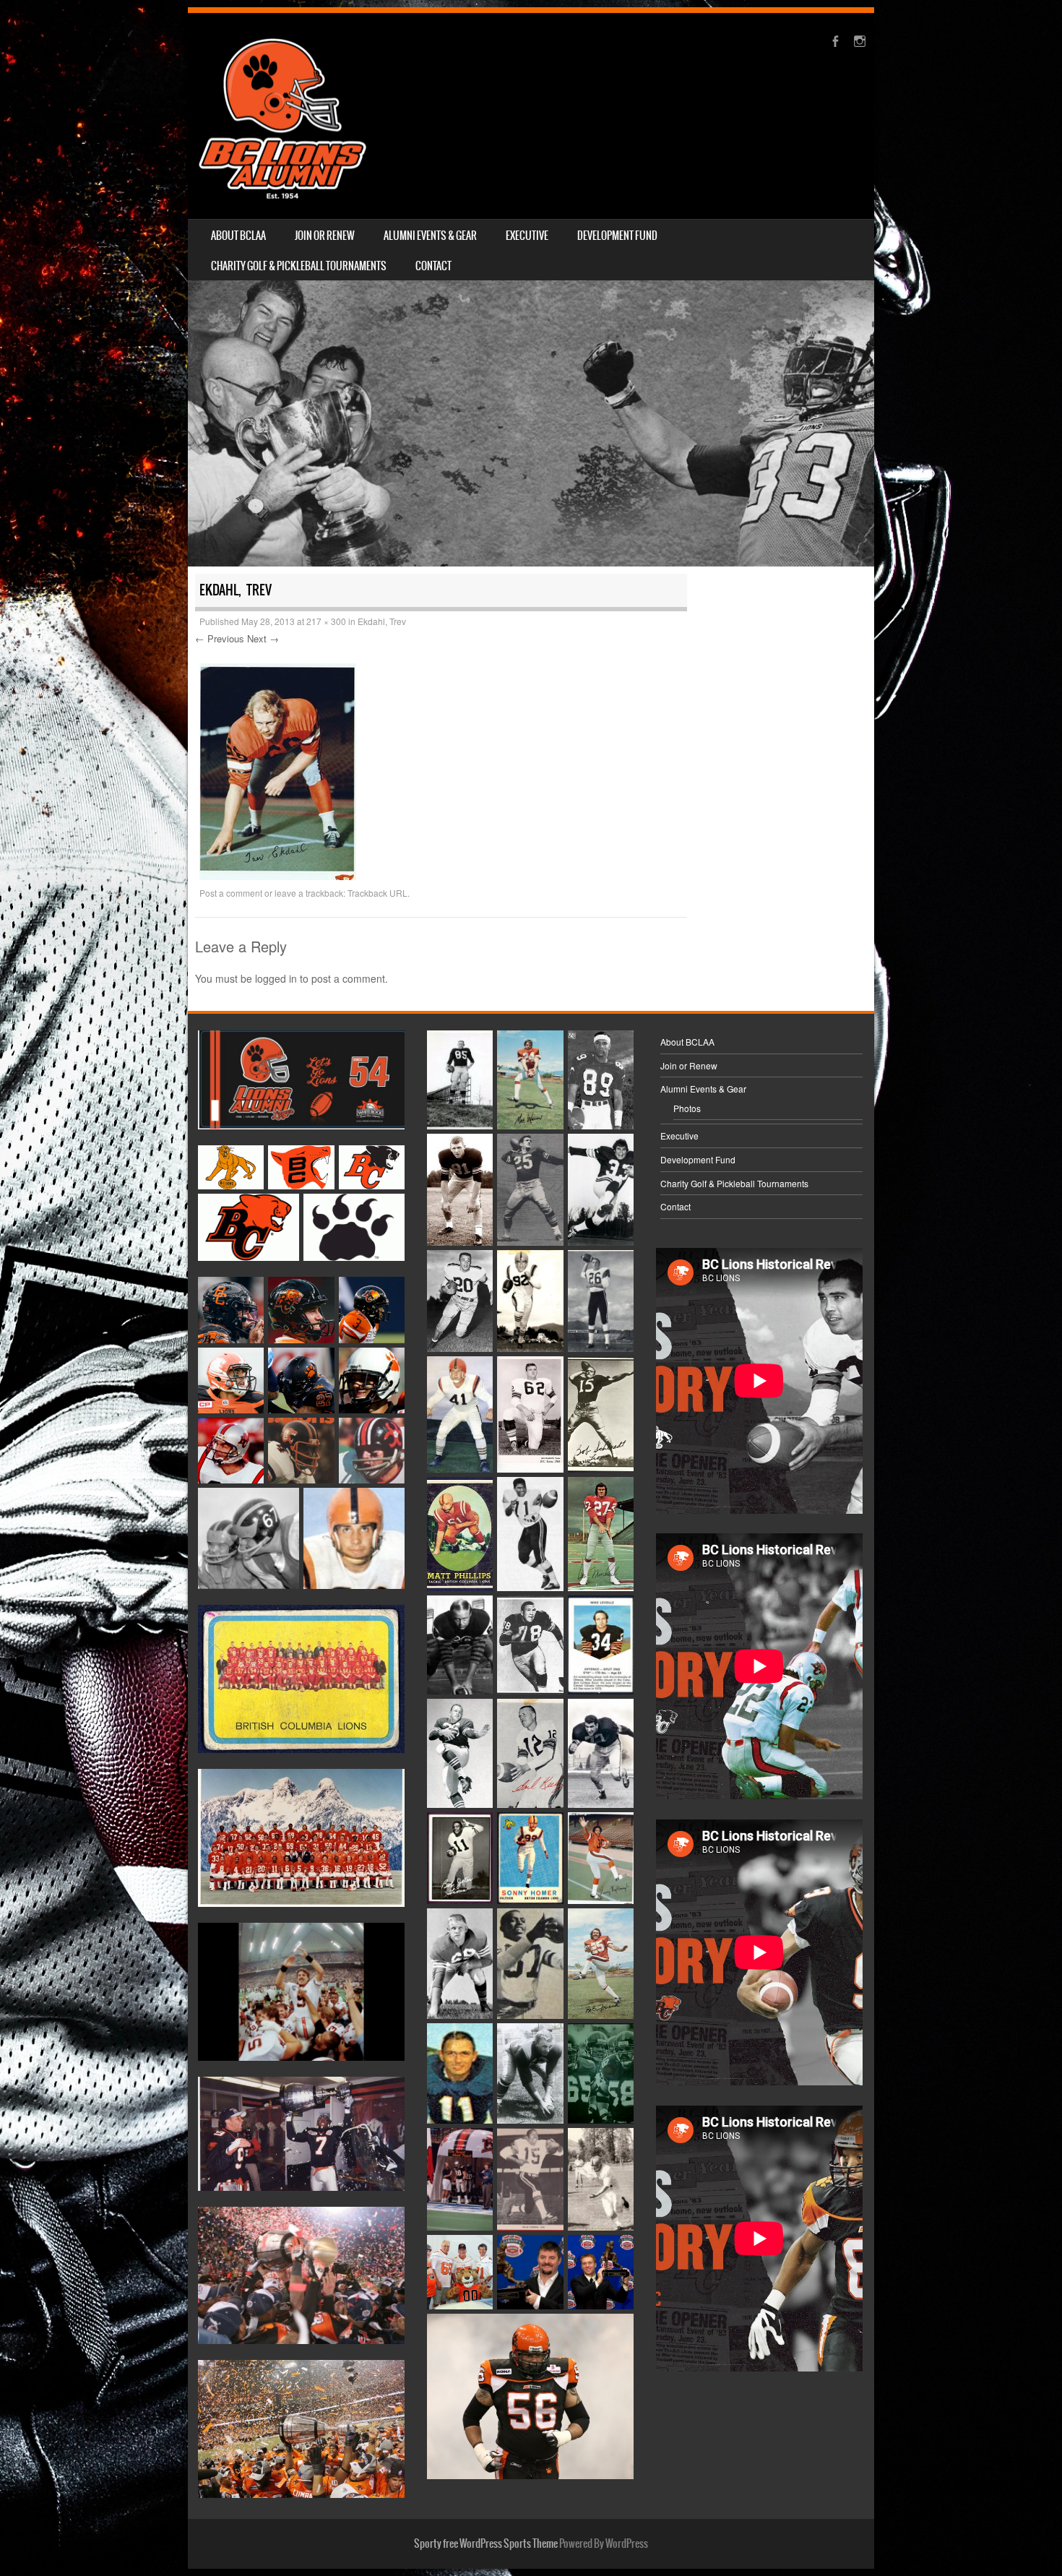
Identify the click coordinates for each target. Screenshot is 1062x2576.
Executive (527, 236)
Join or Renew (325, 236)
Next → (263, 638)
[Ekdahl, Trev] (278, 876)
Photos (687, 1108)
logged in (276, 978)
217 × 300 (326, 621)
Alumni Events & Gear (430, 236)
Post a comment (231, 893)
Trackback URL (377, 893)
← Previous (220, 638)
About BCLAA (238, 236)
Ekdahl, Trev (382, 621)
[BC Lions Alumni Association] (282, 116)
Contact (433, 266)
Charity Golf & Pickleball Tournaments (299, 266)
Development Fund (617, 236)
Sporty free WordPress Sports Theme (486, 2543)
